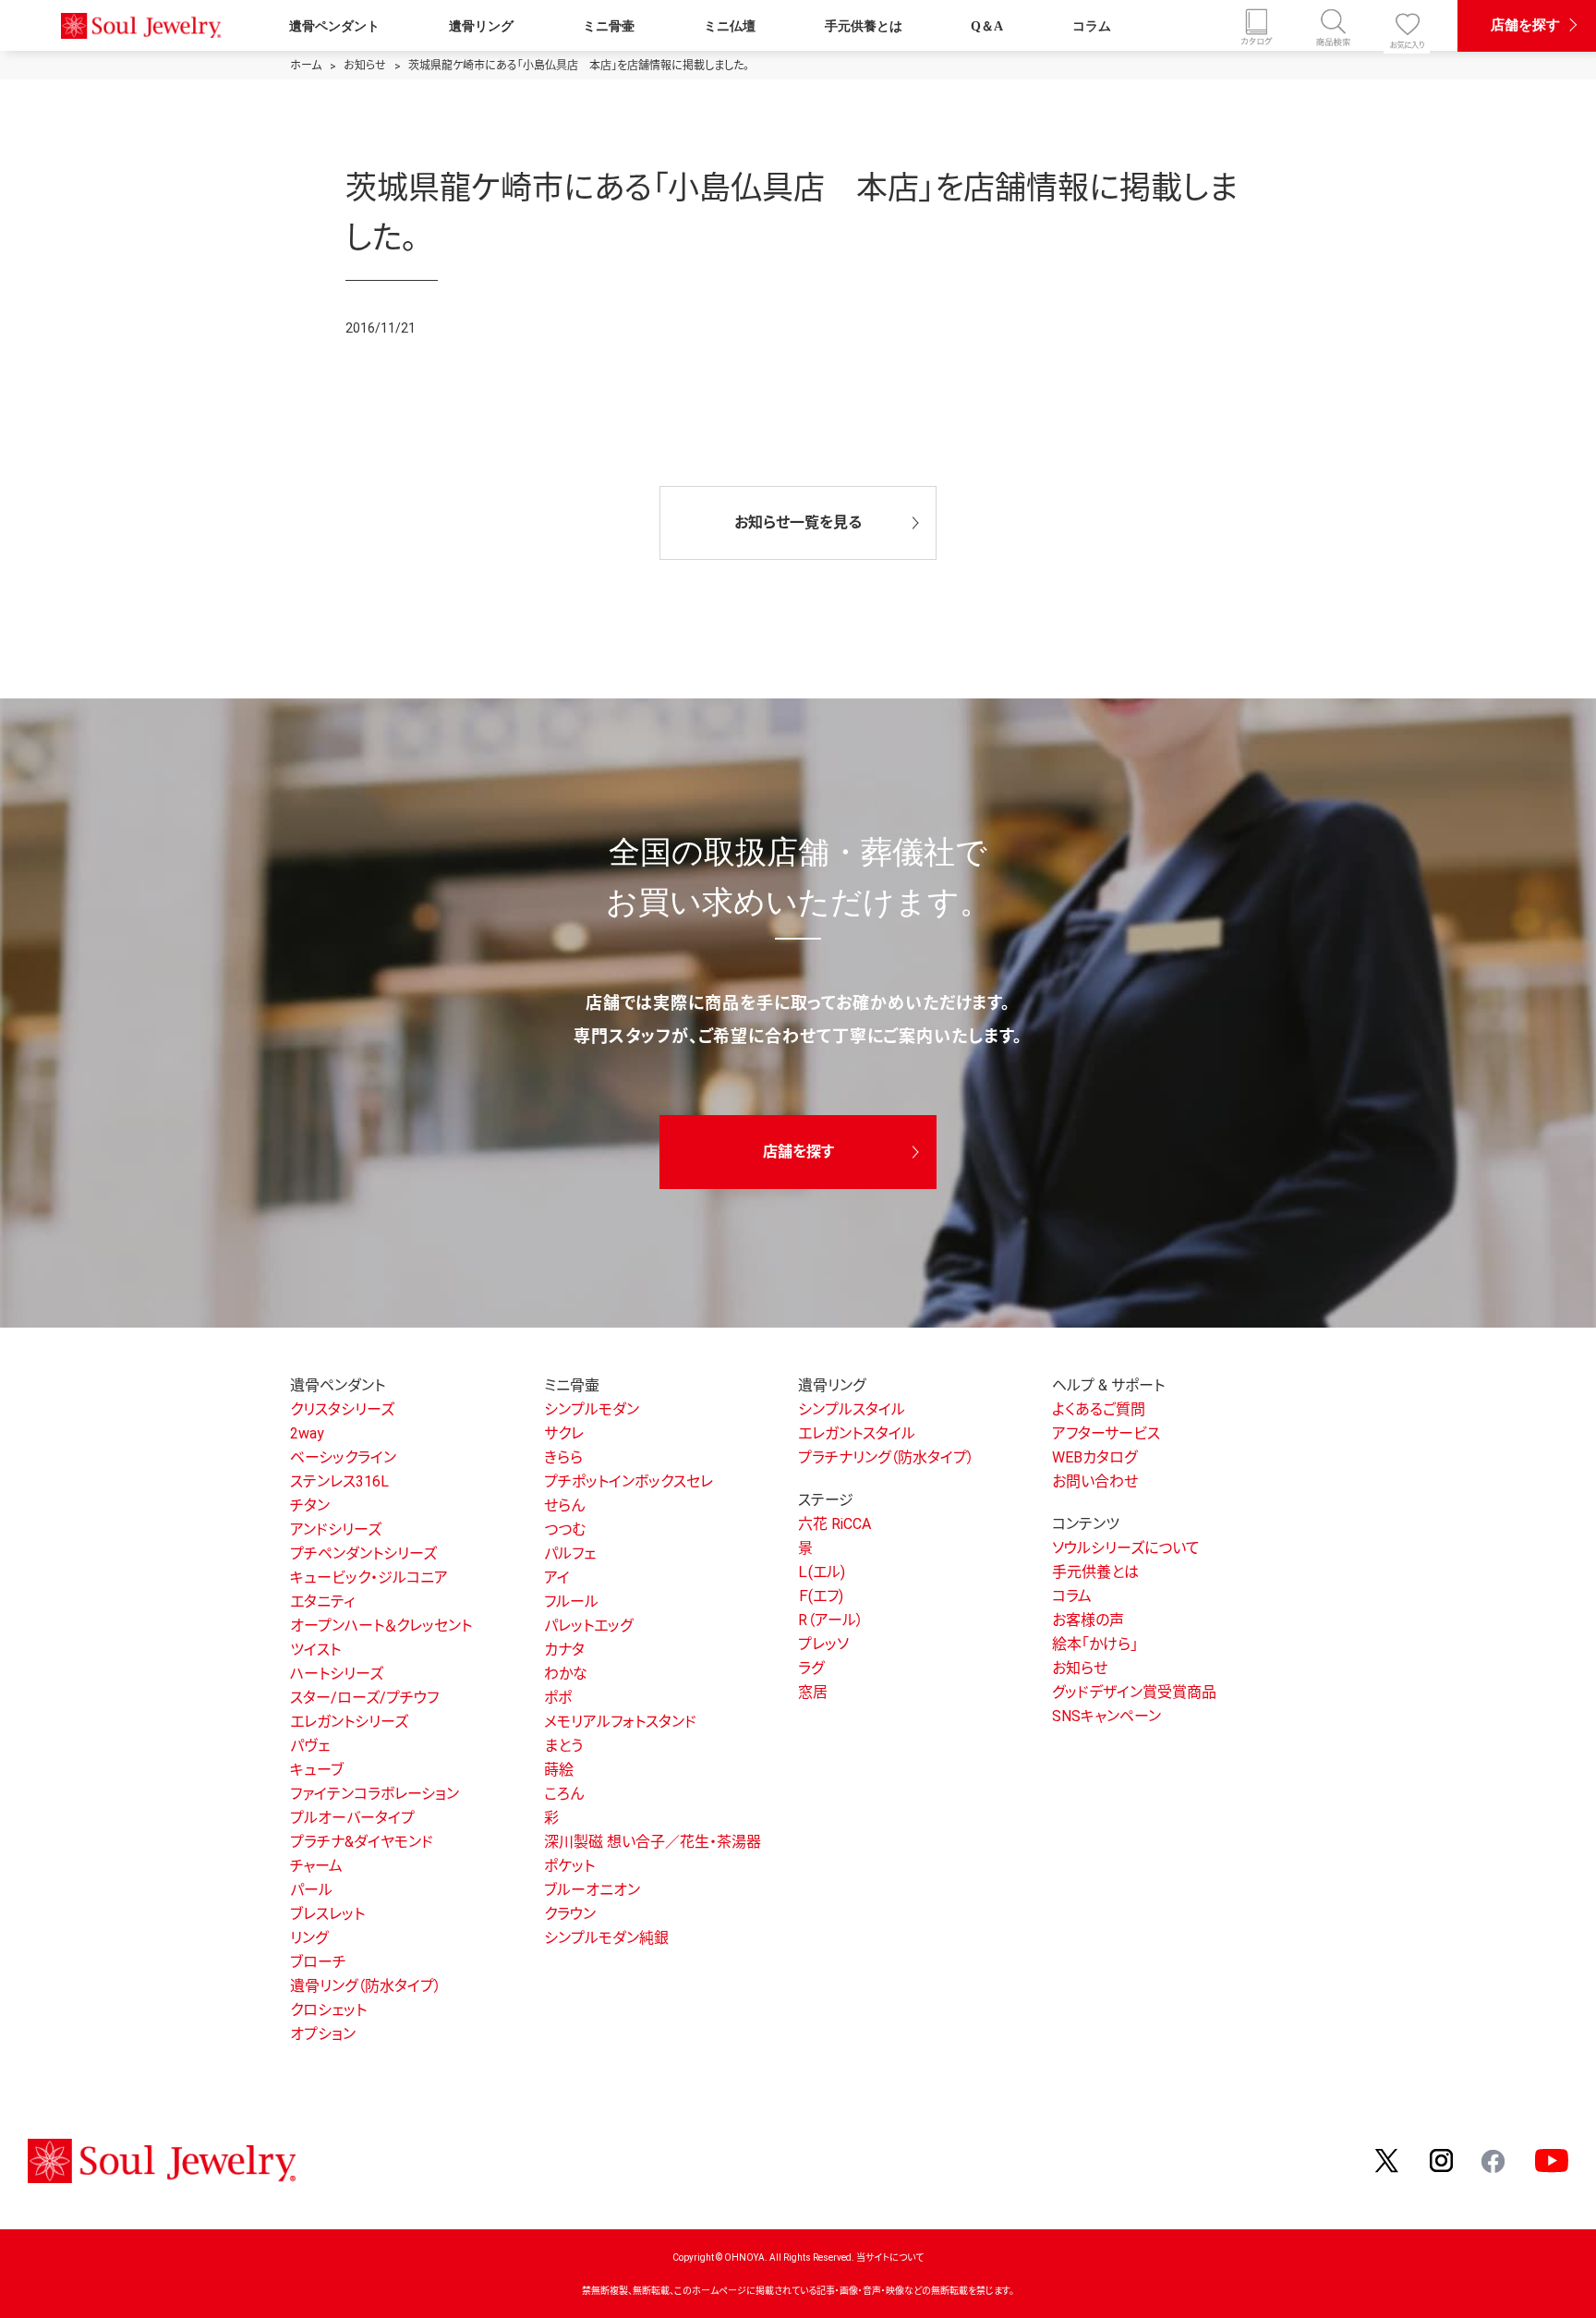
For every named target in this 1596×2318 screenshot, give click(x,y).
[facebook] (1494, 2160)
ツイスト (315, 1650)
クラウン (570, 1914)
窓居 (813, 1692)
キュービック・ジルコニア (369, 1578)
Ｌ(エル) (822, 1572)
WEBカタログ (1094, 1457)
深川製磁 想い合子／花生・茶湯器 (653, 1842)
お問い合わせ (1095, 1481)
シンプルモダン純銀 (606, 1938)
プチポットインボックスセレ (629, 1481)
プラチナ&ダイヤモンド (362, 1842)
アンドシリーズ (336, 1529)
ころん (564, 1794)
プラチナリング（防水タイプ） (886, 1457)
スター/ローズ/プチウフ (364, 1698)
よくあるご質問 (1099, 1409)
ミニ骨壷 (609, 26)
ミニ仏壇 (730, 26)
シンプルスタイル (852, 1409)
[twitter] (1388, 2160)
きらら (563, 1457)
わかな (566, 1674)
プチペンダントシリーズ (363, 1553)
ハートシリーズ (337, 1674)
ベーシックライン (343, 1457)
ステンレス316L (339, 1481)
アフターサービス (1106, 1433)
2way (307, 1433)
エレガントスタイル (857, 1433)
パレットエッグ (588, 1626)
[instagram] (1442, 2160)
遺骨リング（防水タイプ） (366, 1986)
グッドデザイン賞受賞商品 (1134, 1692)
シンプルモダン (592, 1409)
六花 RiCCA (834, 1524)
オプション (323, 2034)
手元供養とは (864, 26)
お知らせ (1080, 1668)
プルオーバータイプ (352, 1818)
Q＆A (987, 26)
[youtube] (1552, 2160)
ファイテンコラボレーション (375, 1794)
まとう (563, 1746)
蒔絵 (559, 1770)
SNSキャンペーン (1106, 1716)
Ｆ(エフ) (821, 1596)
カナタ (564, 1650)
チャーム (316, 1866)
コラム (1092, 26)
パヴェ (310, 1746)
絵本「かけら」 (1095, 1644)
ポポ (558, 1698)
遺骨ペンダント (334, 26)
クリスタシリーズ (342, 1409)
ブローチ (318, 1962)
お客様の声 (1088, 1620)
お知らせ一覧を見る (798, 522)
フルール (571, 1602)
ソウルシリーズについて (1126, 1548)
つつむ (565, 1529)
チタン (310, 1505)
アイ (557, 1578)
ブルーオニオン (592, 1890)
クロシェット (328, 2010)
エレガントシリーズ (349, 1722)
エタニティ (322, 1602)
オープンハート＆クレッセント (381, 1626)
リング (309, 1938)
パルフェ (570, 1553)
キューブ (317, 1770)
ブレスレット (327, 1914)
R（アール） (831, 1620)
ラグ (811, 1668)
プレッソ (823, 1644)
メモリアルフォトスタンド (620, 1722)
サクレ (564, 1433)
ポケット (569, 1866)
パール (311, 1890)
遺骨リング (481, 26)
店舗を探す (1525, 24)
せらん (564, 1505)
